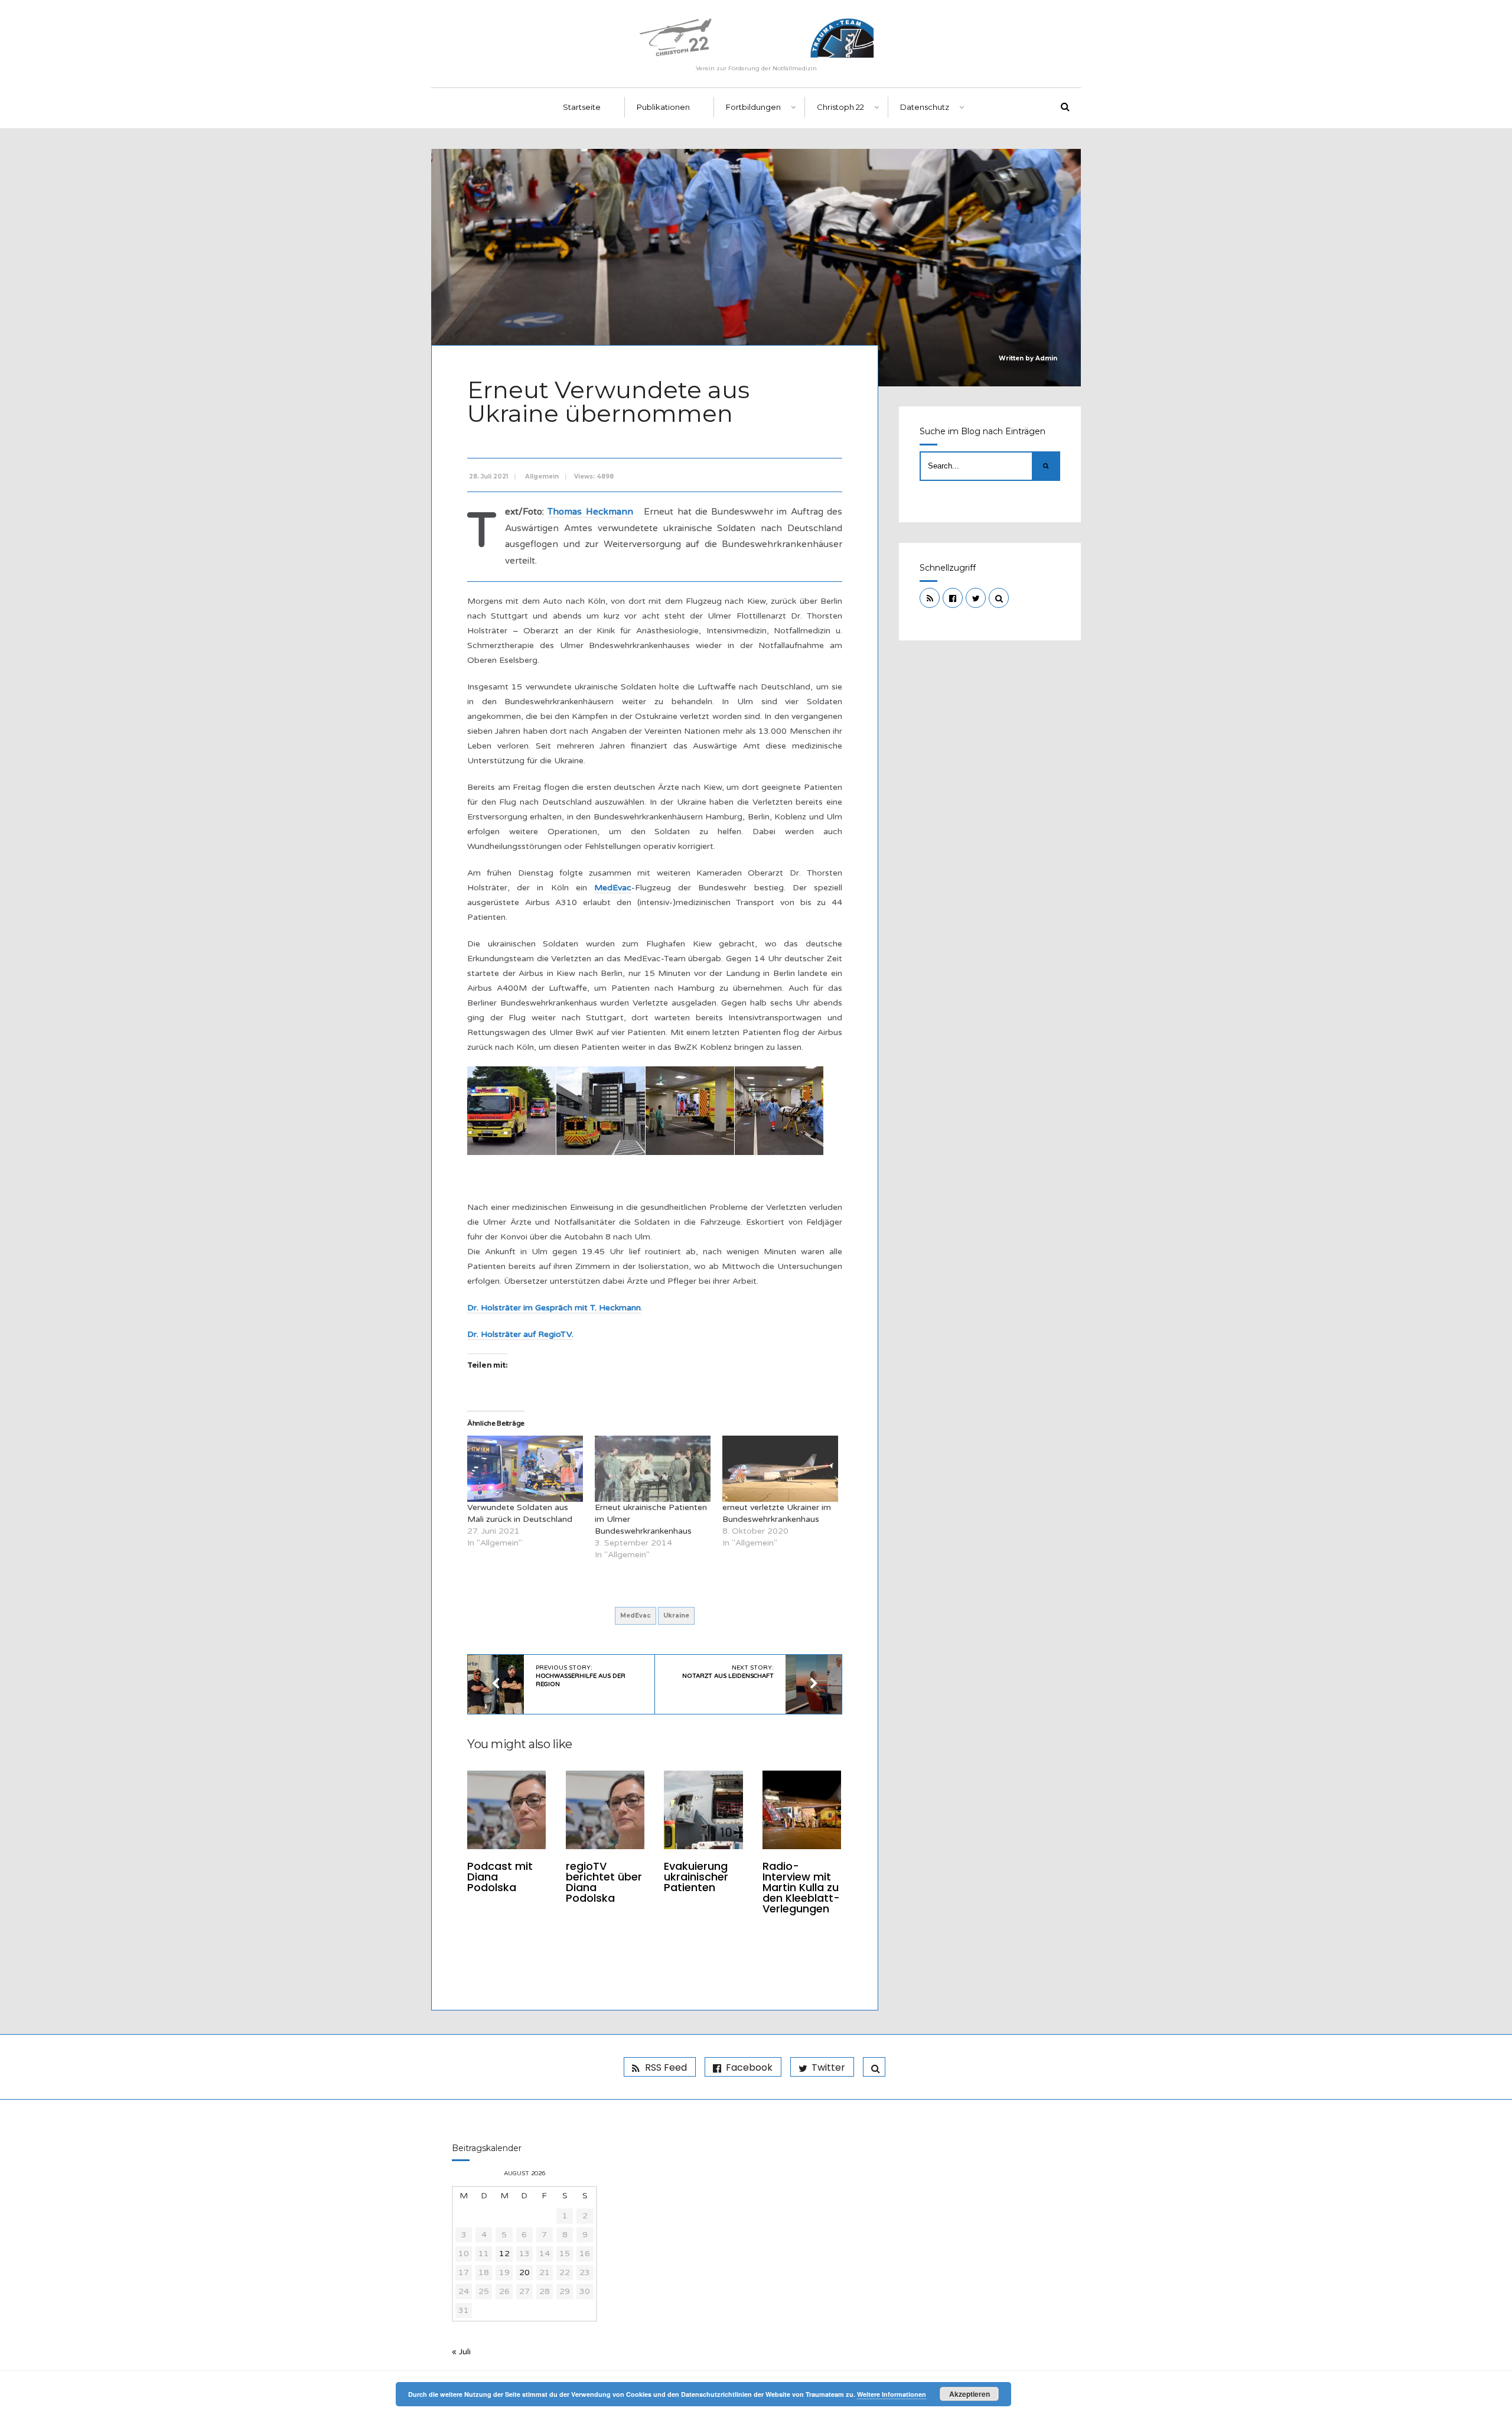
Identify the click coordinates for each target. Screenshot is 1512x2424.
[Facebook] (953, 598)
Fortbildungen (753, 107)
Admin (1046, 358)
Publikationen (663, 107)
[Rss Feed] (930, 598)
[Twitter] (976, 598)
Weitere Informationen (892, 2394)
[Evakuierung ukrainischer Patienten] (703, 1810)
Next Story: (728, 1672)
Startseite (582, 107)
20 (524, 2272)
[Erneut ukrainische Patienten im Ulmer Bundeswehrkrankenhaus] (653, 1469)
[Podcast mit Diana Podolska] (506, 1810)
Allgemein (542, 476)
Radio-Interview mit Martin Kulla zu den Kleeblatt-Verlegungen (801, 1887)
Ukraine (676, 1616)
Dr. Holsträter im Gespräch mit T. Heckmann (554, 1308)
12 (504, 2254)
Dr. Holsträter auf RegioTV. (520, 1334)
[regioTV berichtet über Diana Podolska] (605, 1810)
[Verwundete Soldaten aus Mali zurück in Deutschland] (525, 1469)
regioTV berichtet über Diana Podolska (604, 1882)
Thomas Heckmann (590, 512)
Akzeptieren (970, 2394)
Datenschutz (925, 107)
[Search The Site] (999, 598)
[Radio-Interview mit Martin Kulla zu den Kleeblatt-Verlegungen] (802, 1810)
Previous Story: (581, 1676)
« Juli (461, 2352)
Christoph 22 (840, 107)
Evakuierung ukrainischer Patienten (696, 1877)
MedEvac (613, 888)
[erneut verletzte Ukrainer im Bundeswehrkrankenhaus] (780, 1469)
